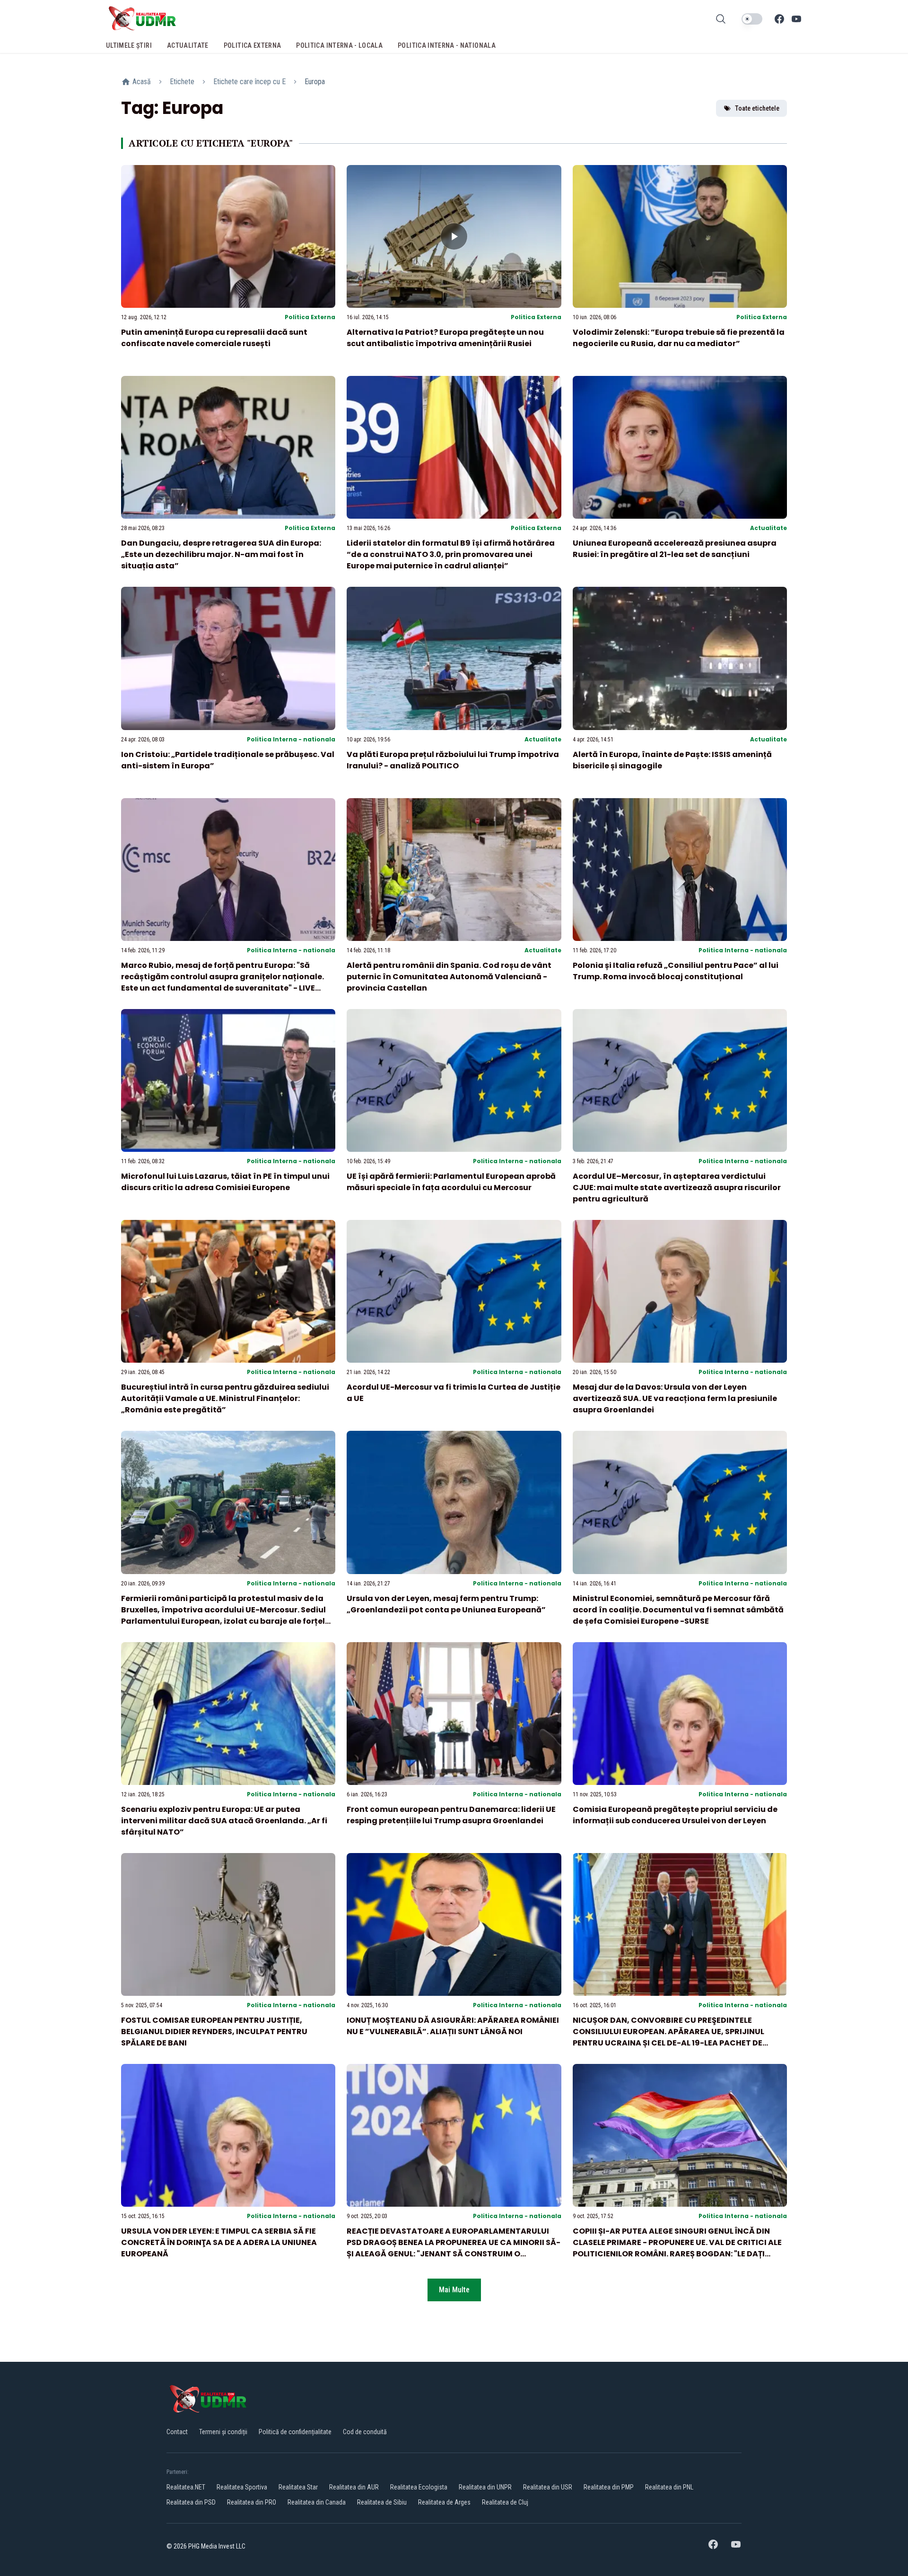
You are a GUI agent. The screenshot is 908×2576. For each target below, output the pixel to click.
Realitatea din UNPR (485, 2487)
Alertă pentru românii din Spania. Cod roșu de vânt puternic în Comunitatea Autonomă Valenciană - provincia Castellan (449, 977)
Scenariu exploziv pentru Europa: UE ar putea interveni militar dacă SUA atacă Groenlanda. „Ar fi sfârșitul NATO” (224, 1821)
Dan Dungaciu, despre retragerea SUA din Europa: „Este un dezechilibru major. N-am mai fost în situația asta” (221, 554)
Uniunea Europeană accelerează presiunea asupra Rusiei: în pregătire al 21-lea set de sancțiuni (675, 549)
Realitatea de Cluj (505, 2502)
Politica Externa (310, 317)
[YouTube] (796, 19)
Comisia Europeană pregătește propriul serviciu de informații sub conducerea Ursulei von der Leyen (675, 1815)
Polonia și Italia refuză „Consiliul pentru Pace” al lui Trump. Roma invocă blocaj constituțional (676, 971)
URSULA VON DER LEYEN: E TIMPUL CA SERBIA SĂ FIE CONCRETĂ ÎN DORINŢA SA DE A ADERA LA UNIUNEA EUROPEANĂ (219, 2242)
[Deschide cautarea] (721, 19)
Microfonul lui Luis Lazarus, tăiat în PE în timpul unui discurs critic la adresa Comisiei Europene (225, 1182)
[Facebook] (779, 19)
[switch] (752, 19)
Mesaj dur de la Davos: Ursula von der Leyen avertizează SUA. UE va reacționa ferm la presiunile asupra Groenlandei (675, 1398)
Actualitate (768, 528)
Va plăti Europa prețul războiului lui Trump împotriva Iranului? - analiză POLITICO (453, 760)
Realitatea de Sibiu (382, 2502)
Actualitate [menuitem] (188, 45)
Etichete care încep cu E (249, 82)
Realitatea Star (298, 2487)
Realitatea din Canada (317, 2502)
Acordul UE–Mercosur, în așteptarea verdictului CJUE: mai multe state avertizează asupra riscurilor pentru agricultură (677, 1188)
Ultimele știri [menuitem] (129, 45)
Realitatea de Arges (444, 2502)
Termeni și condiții (223, 2432)
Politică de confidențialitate (295, 2432)
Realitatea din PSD (191, 2502)
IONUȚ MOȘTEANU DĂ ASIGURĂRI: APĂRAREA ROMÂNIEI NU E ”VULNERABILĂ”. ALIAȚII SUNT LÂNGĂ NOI (453, 2026)
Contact (177, 2432)
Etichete (182, 82)
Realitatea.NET (186, 2487)
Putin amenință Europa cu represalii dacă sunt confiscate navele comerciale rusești (214, 338)
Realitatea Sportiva (242, 2487)
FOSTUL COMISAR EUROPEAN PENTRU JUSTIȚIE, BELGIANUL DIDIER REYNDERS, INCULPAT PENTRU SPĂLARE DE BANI (214, 2032)
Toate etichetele (757, 108)
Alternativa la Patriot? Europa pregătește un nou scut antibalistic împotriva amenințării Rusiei (445, 338)
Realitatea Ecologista (419, 2487)
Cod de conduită (365, 2432)
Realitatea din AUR (354, 2487)
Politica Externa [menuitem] (253, 45)
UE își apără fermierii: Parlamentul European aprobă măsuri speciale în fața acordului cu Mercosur (451, 1182)
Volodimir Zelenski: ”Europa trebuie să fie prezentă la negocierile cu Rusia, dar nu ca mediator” (679, 338)
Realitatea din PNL (669, 2487)
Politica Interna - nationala (291, 739)
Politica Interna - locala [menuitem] (339, 45)
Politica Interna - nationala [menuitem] (447, 45)
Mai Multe (454, 2290)
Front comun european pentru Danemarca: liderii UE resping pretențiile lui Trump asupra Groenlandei (451, 1815)
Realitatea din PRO (252, 2502)
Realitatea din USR (548, 2487)
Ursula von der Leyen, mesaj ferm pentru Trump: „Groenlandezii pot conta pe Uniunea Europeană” (446, 1604)
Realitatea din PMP (609, 2487)
